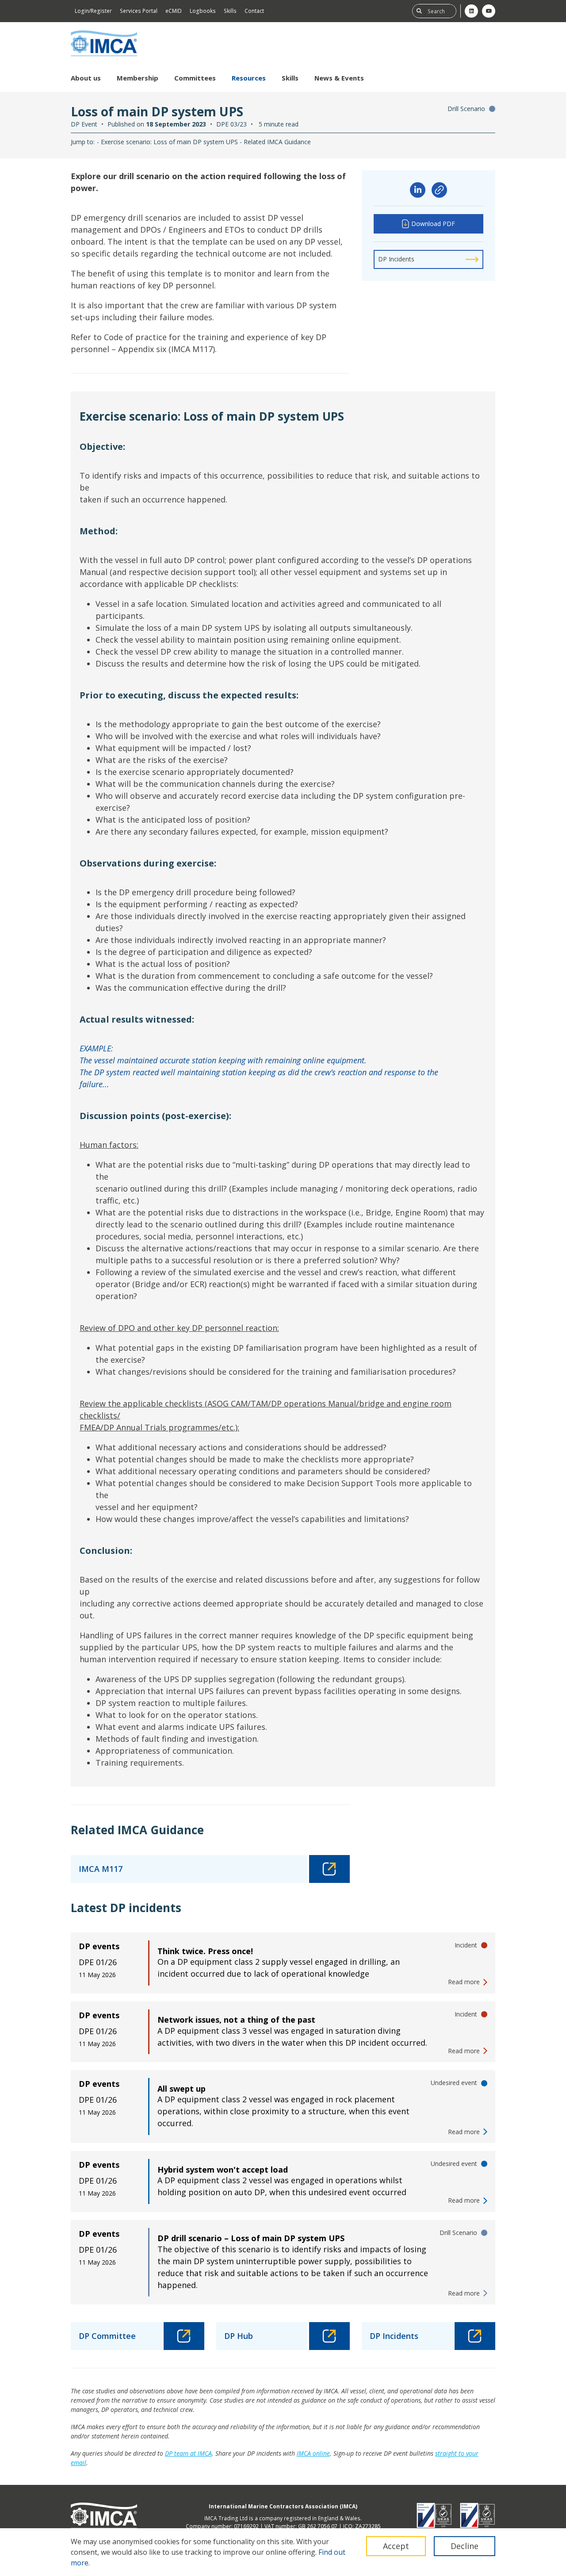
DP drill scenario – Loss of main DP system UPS (251, 2238)
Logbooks (203, 11)
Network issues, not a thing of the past (236, 2020)
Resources (249, 78)
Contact (254, 11)
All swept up (182, 2089)
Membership (138, 78)
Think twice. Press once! (205, 1951)
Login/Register (93, 11)
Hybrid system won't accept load (223, 2170)
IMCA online (313, 2453)
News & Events (339, 78)
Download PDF (433, 224)
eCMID (174, 11)
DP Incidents (396, 259)
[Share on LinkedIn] (418, 190)
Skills (230, 11)
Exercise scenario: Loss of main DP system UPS (169, 142)
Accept (396, 2546)
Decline (465, 2546)
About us (86, 78)
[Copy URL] (439, 190)
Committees (195, 78)
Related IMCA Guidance (277, 142)
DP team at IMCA (188, 2453)
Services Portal (139, 11)
